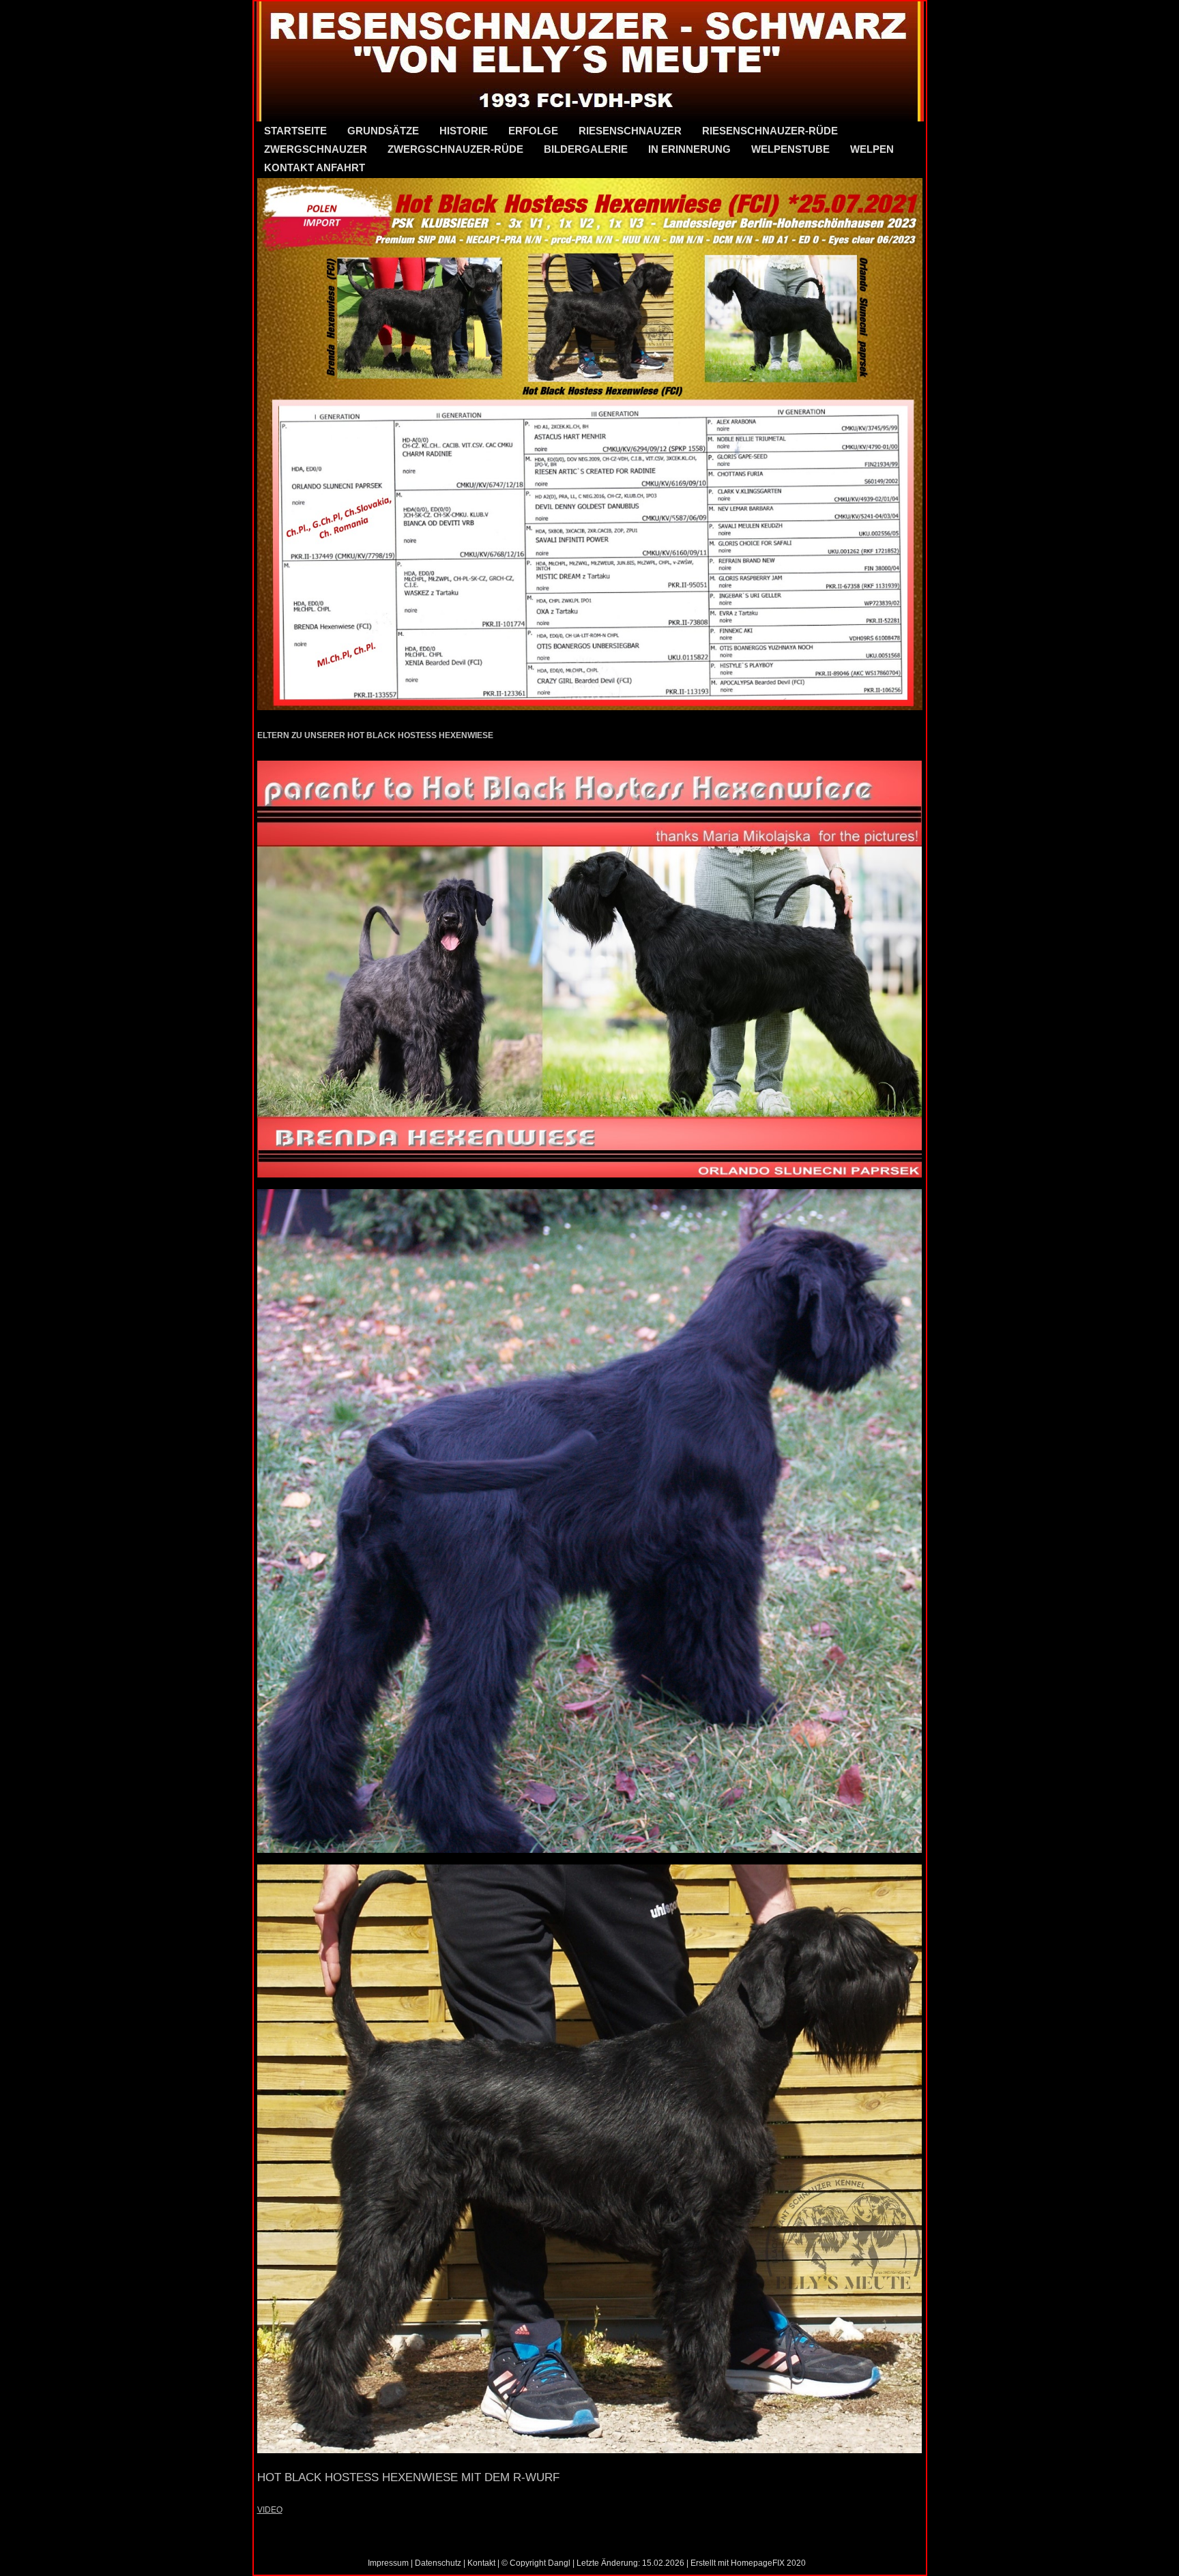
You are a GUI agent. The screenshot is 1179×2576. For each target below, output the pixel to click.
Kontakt (481, 2563)
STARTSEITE (295, 131)
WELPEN (872, 149)
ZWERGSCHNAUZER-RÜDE (455, 149)
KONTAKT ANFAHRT (315, 167)
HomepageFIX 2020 (768, 2563)
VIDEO (270, 2510)
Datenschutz (438, 2563)
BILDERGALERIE (586, 149)
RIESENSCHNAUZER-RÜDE (770, 131)
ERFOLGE (533, 131)
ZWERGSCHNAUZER (316, 149)
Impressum (388, 2563)
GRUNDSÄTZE (383, 131)
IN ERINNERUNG (689, 149)
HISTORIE (464, 131)
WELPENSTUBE (790, 149)
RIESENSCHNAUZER (630, 131)
